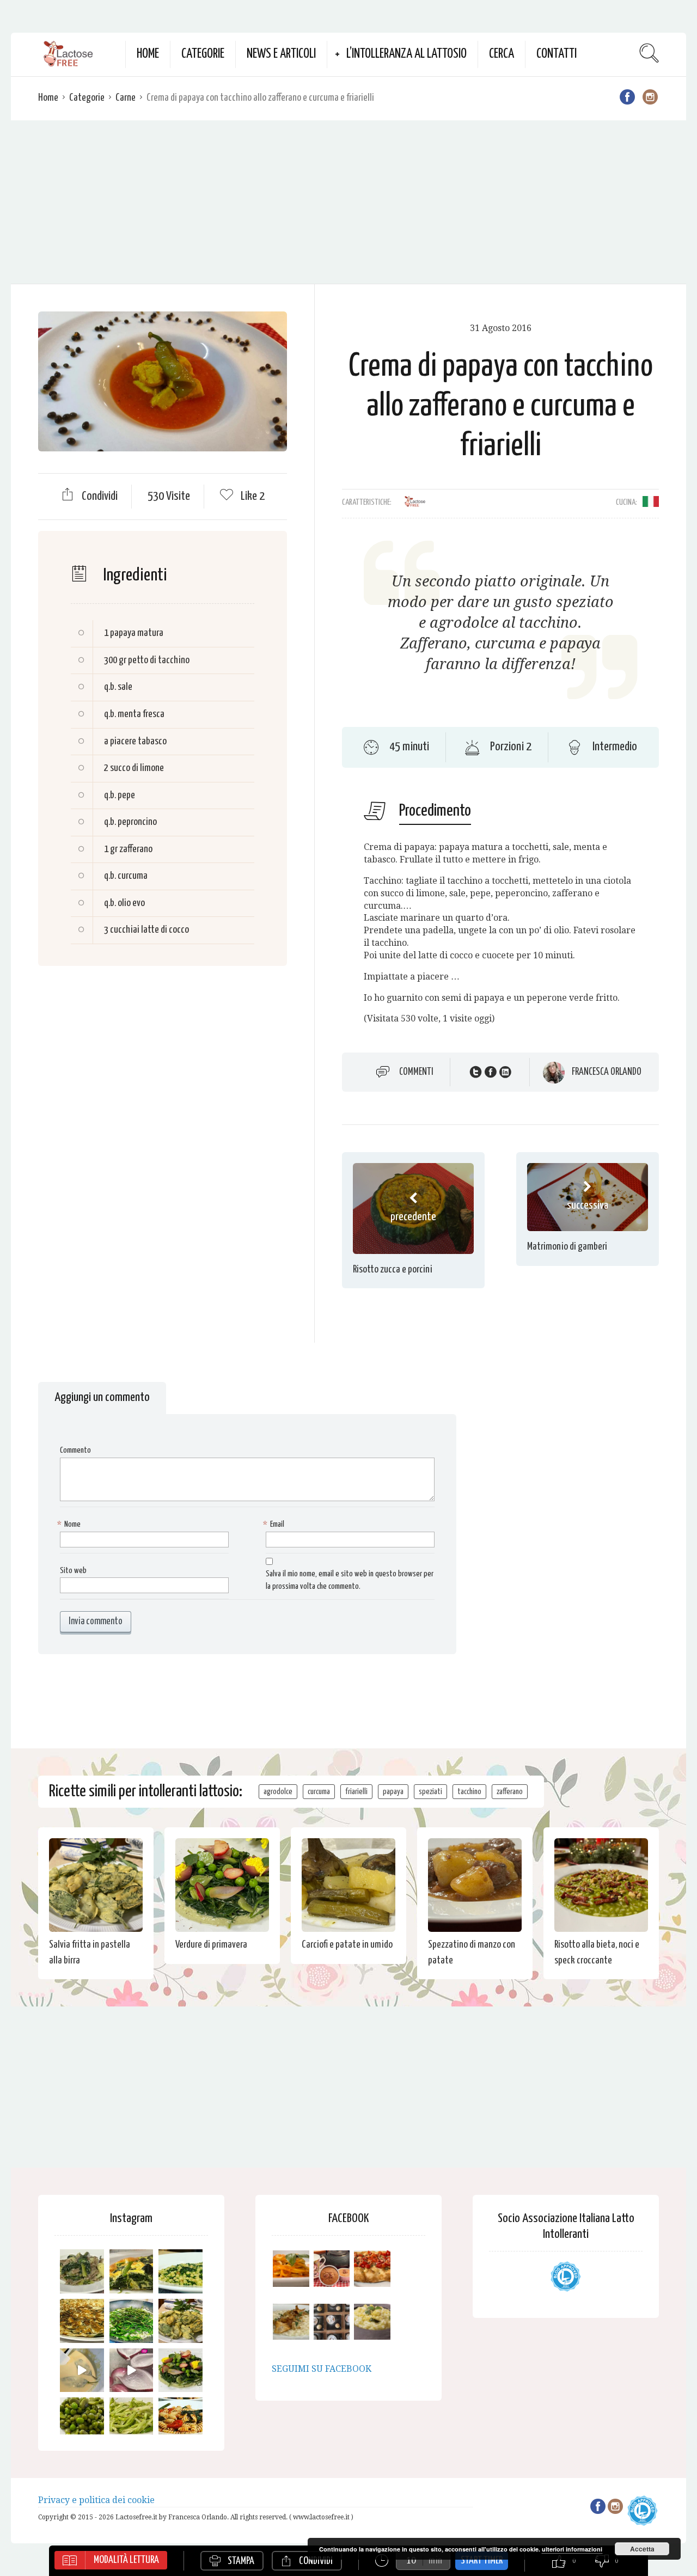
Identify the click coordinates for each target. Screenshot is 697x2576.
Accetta (642, 2549)
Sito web (73, 1571)
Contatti (557, 54)
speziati (430, 1792)
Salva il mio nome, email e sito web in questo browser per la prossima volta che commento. (350, 1580)
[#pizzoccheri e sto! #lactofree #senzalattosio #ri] (82, 2271)
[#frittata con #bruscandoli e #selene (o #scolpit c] (82, 2321)
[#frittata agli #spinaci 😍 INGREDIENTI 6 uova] (132, 2271)
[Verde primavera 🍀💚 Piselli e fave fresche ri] (82, 2419)
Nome (70, 1524)
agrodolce (278, 1792)
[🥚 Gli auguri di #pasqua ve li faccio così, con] (181, 2370)
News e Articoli (281, 54)
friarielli (356, 1792)
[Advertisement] (348, 202)
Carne (126, 98)
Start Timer (482, 2560)
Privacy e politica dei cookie (96, 2500)
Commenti (416, 1072)
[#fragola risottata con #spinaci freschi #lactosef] (181, 2271)
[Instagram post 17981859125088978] (82, 2370)
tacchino (469, 1792)
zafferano (510, 1792)
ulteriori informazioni (572, 2549)
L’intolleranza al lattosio (406, 54)
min (435, 2560)
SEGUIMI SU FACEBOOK (322, 2369)
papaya (393, 1792)
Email (275, 1524)
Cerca (502, 54)
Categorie (203, 54)
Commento (75, 1450)
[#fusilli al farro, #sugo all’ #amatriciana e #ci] (181, 2419)
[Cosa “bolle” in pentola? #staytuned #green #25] (132, 2321)
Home (148, 54)
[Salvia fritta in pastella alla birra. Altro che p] (181, 2321)
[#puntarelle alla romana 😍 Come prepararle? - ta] (132, 2419)
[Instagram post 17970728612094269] (132, 2370)
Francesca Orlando (607, 1072)
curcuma (319, 1792)
